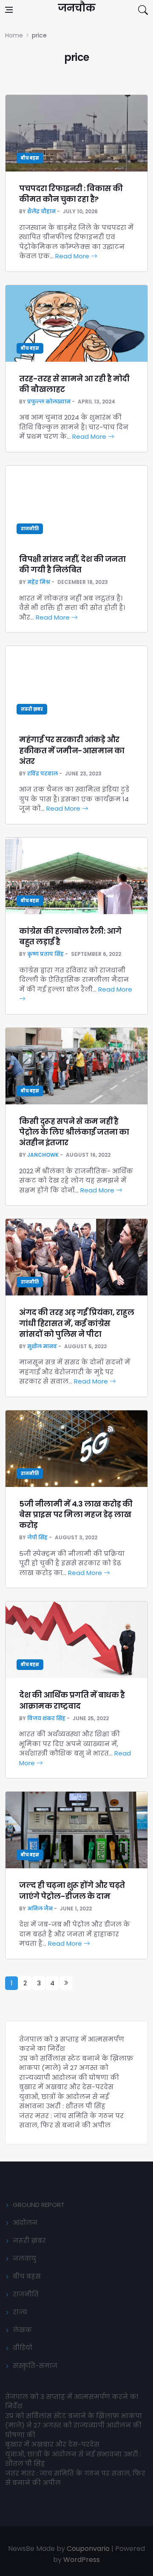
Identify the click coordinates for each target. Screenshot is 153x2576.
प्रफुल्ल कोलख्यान (49, 402)
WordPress (82, 2560)
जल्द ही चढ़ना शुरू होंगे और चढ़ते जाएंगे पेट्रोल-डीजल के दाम (72, 1890)
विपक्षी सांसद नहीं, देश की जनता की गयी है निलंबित (72, 564)
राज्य (20, 2312)
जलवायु (24, 2258)
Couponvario (88, 2549)
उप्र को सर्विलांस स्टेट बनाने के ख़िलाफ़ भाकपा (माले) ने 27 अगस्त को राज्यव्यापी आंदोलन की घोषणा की (76, 2068)
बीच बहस (30, 158)
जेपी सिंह (37, 1537)
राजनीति (30, 529)
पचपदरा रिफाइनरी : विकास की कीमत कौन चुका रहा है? (71, 194)
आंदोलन (25, 2223)
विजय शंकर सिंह (46, 1718)
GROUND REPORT (39, 2205)
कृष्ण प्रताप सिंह (45, 954)
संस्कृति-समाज (35, 2366)
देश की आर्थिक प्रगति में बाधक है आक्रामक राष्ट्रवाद (72, 1700)
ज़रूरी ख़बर (32, 709)
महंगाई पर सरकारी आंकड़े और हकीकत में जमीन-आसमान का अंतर (72, 750)
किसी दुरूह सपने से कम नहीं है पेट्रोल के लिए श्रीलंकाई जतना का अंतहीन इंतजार (74, 1132)
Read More (73, 256)
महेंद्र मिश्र (39, 582)
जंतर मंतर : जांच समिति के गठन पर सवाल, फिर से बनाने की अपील (71, 2121)
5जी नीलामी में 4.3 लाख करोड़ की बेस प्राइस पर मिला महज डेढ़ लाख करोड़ (76, 1514)
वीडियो (23, 2348)
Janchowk (43, 1155)
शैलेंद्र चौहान (41, 211)
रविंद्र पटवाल (42, 773)
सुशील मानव (42, 1346)
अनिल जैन (40, 1908)
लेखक (22, 2330)
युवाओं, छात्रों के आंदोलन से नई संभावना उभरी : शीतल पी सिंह (64, 2101)
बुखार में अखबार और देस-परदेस (66, 2087)
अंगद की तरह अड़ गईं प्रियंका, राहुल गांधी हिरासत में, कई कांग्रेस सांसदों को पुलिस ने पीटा (76, 1323)
